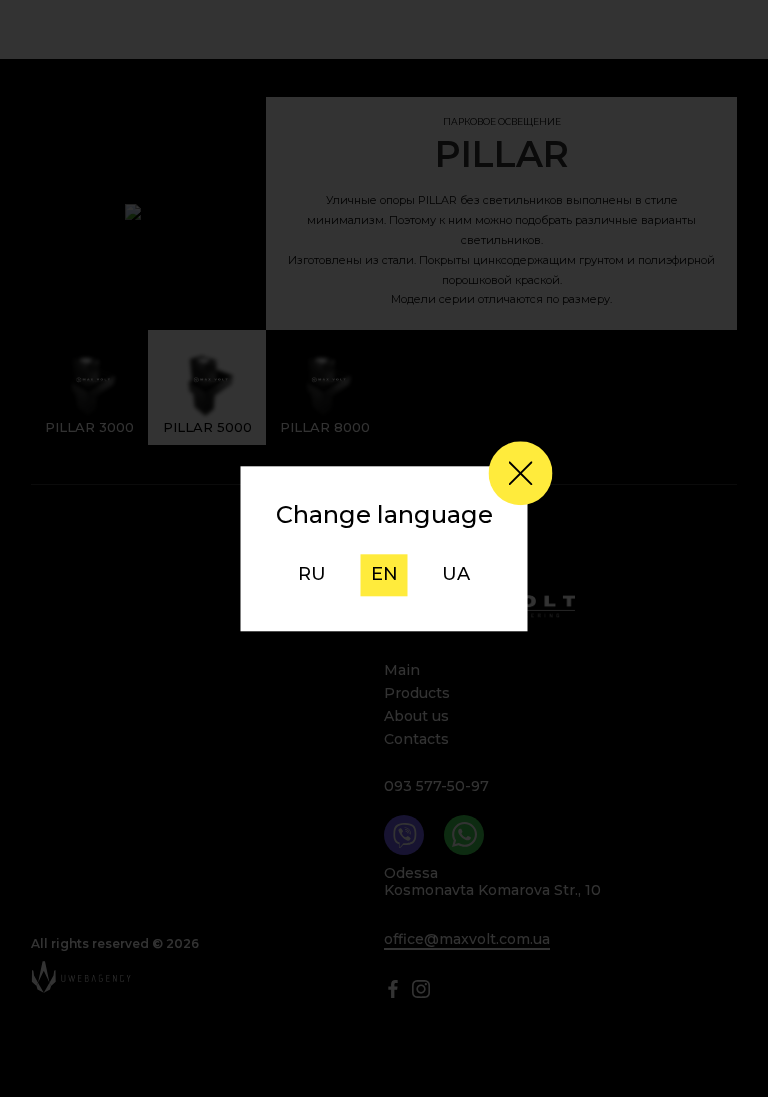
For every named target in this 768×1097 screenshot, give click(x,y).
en (384, 575)
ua (456, 575)
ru (312, 575)
